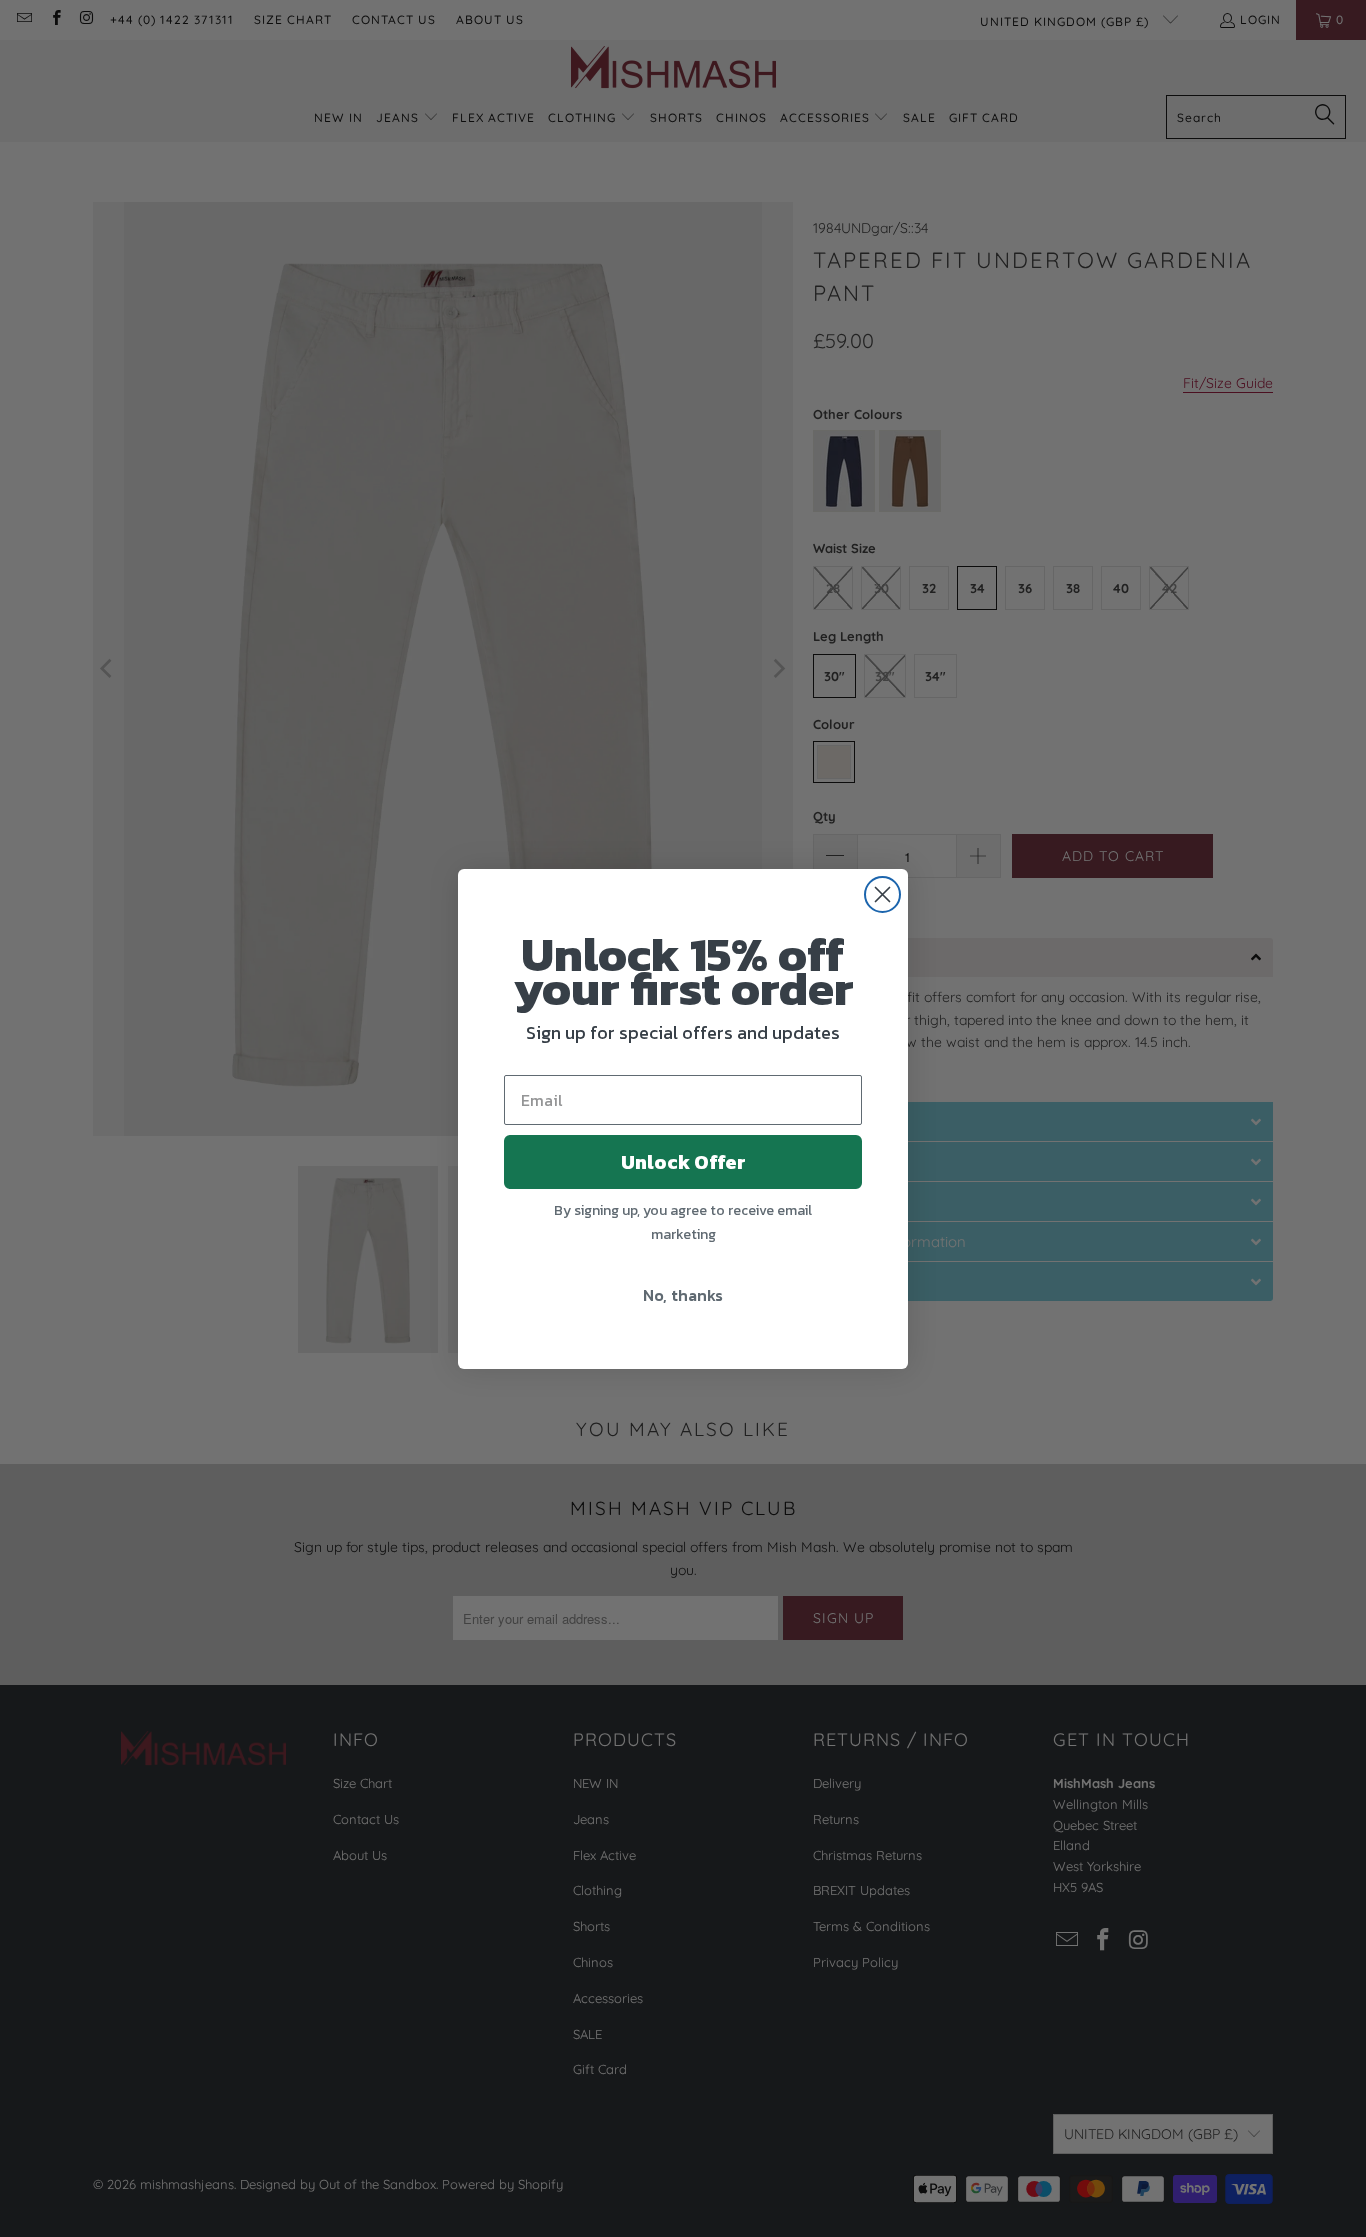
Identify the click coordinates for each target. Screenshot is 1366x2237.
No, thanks (683, 1295)
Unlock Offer (683, 1162)
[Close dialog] (882, 894)
